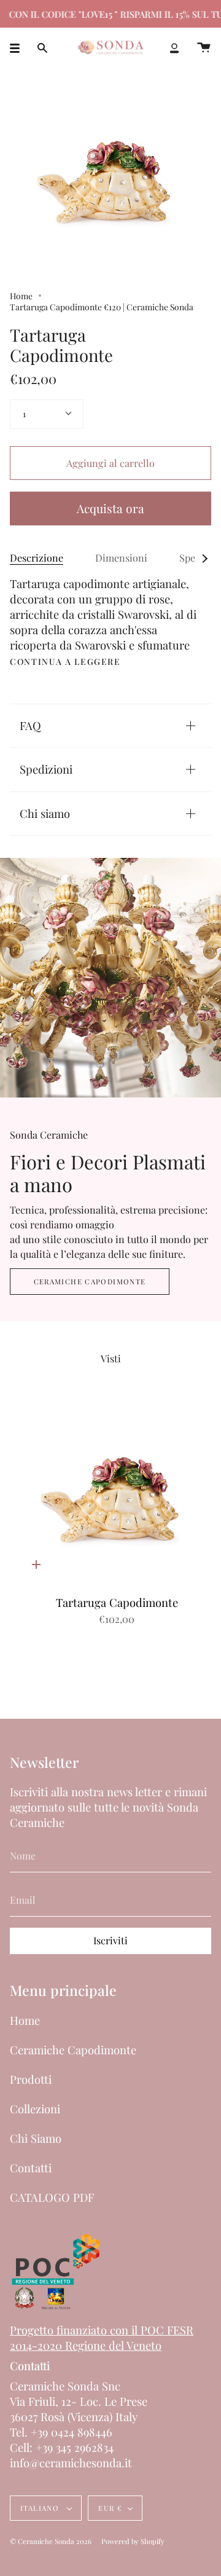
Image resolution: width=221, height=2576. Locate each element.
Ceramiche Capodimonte (90, 1282)
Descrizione (37, 558)
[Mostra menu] (19, 48)
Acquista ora (110, 508)
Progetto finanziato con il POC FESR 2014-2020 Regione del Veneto (102, 2338)
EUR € (110, 2508)
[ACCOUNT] (174, 48)
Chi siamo (45, 813)
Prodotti (31, 2079)
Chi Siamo (36, 2138)
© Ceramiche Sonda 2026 (51, 2541)
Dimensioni (121, 558)
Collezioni (35, 2109)
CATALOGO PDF (52, 2197)
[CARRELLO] (204, 48)
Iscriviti (110, 1940)
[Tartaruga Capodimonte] (117, 1494)
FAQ (30, 725)
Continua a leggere (65, 662)
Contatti (31, 2168)
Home (21, 296)
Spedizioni (46, 769)
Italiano (41, 2508)
